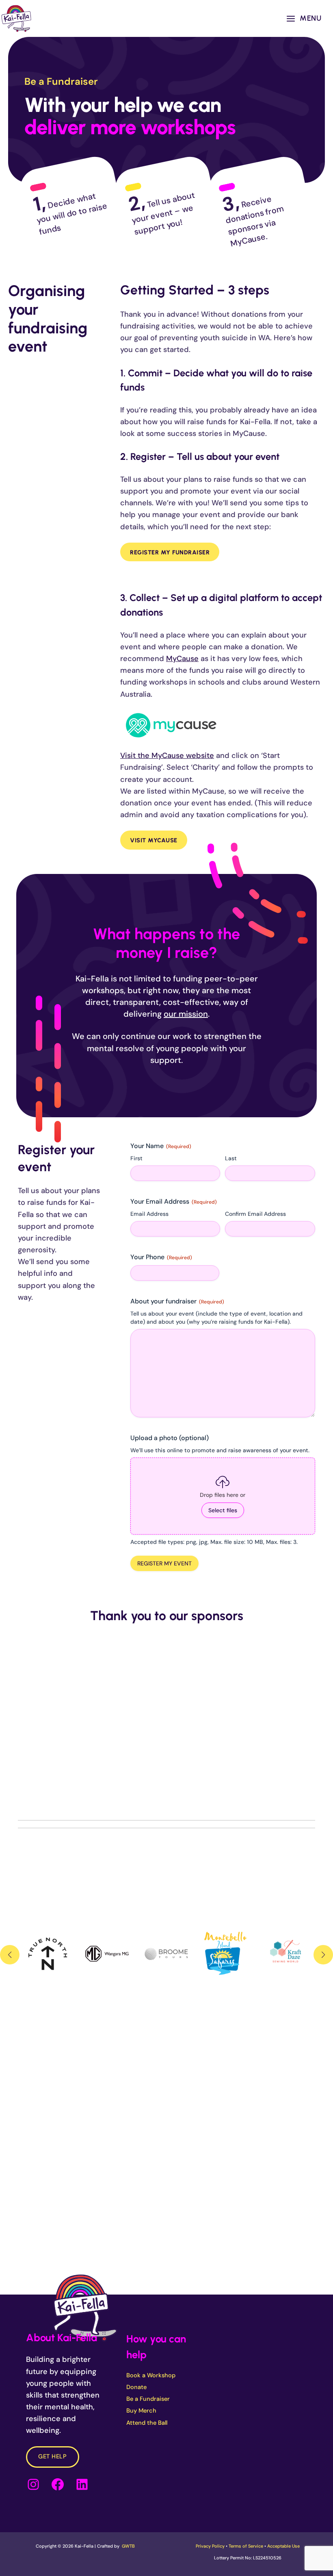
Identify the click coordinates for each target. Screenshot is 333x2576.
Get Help (52, 2457)
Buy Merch (141, 2411)
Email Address (149, 1214)
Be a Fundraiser (148, 2399)
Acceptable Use (283, 2546)
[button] (10, 1955)
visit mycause (154, 840)
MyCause (182, 659)
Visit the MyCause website (167, 756)
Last (231, 1158)
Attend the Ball (147, 2423)
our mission (186, 1014)
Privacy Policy (210, 2546)
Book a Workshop (151, 2375)
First (136, 1158)
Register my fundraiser (170, 552)
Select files (223, 1510)
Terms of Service (246, 2546)
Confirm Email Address (255, 1214)
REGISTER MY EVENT (164, 1563)
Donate (136, 2387)
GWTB (128, 2546)
